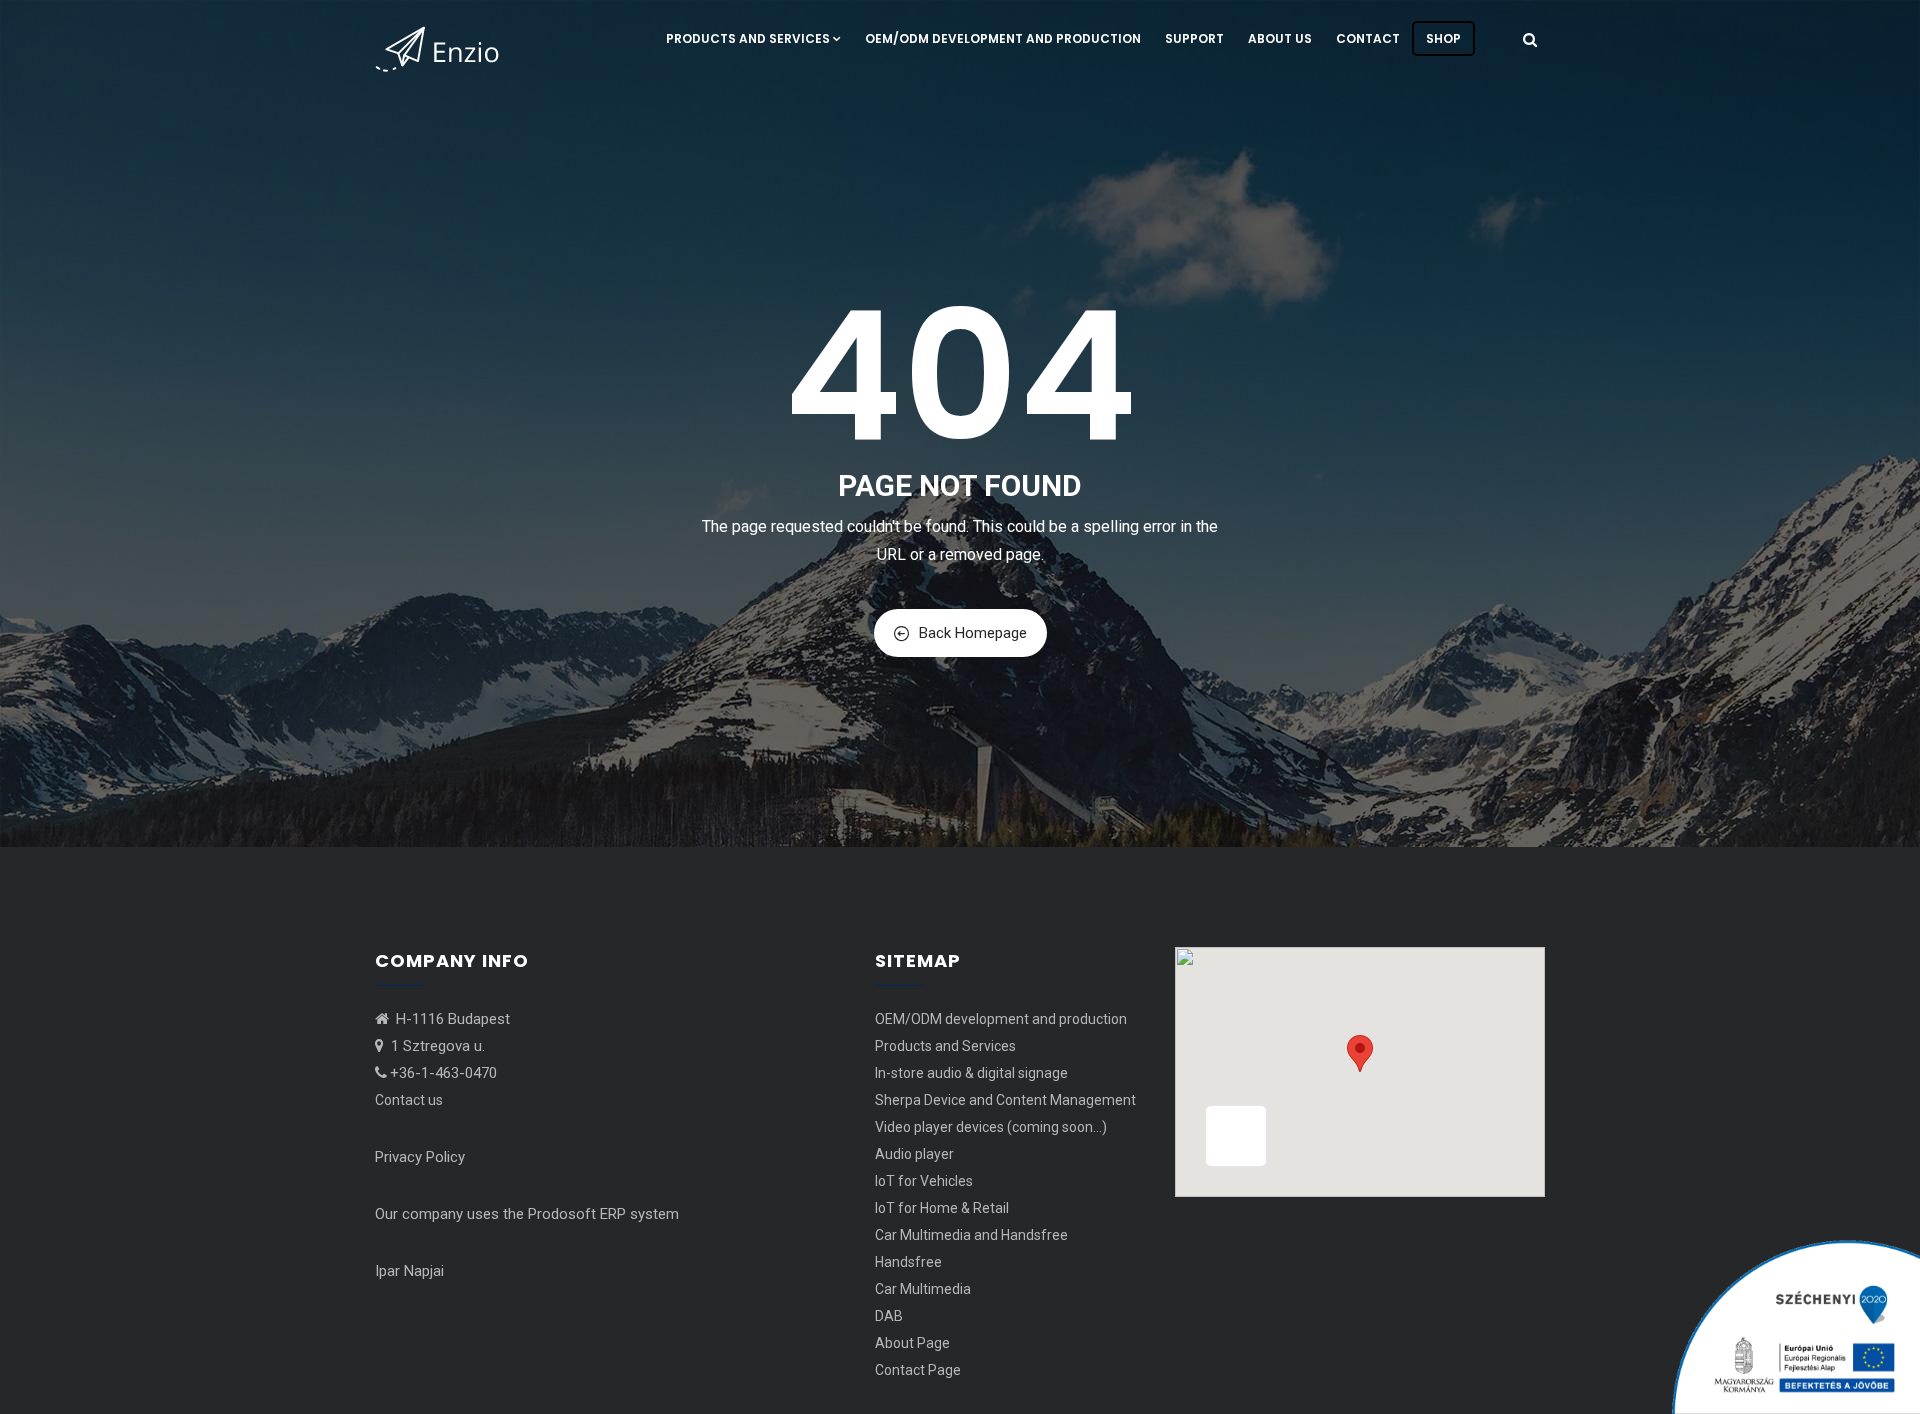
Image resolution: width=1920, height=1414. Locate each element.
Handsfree (908, 1262)
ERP (613, 1214)
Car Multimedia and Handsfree (971, 1235)
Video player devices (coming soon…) (991, 1127)
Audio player (914, 1154)
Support (1194, 38)
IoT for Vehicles (924, 1181)
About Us (1280, 38)
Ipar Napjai (409, 1271)
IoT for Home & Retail (942, 1208)
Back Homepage (973, 633)
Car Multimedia (923, 1289)
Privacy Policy (420, 1157)
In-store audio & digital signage (971, 1073)
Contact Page (918, 1370)
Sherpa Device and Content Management (1005, 1100)
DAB (889, 1316)
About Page (912, 1343)
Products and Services (748, 38)
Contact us (409, 1100)
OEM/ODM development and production (1003, 38)
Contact (1368, 38)
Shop (1443, 38)
